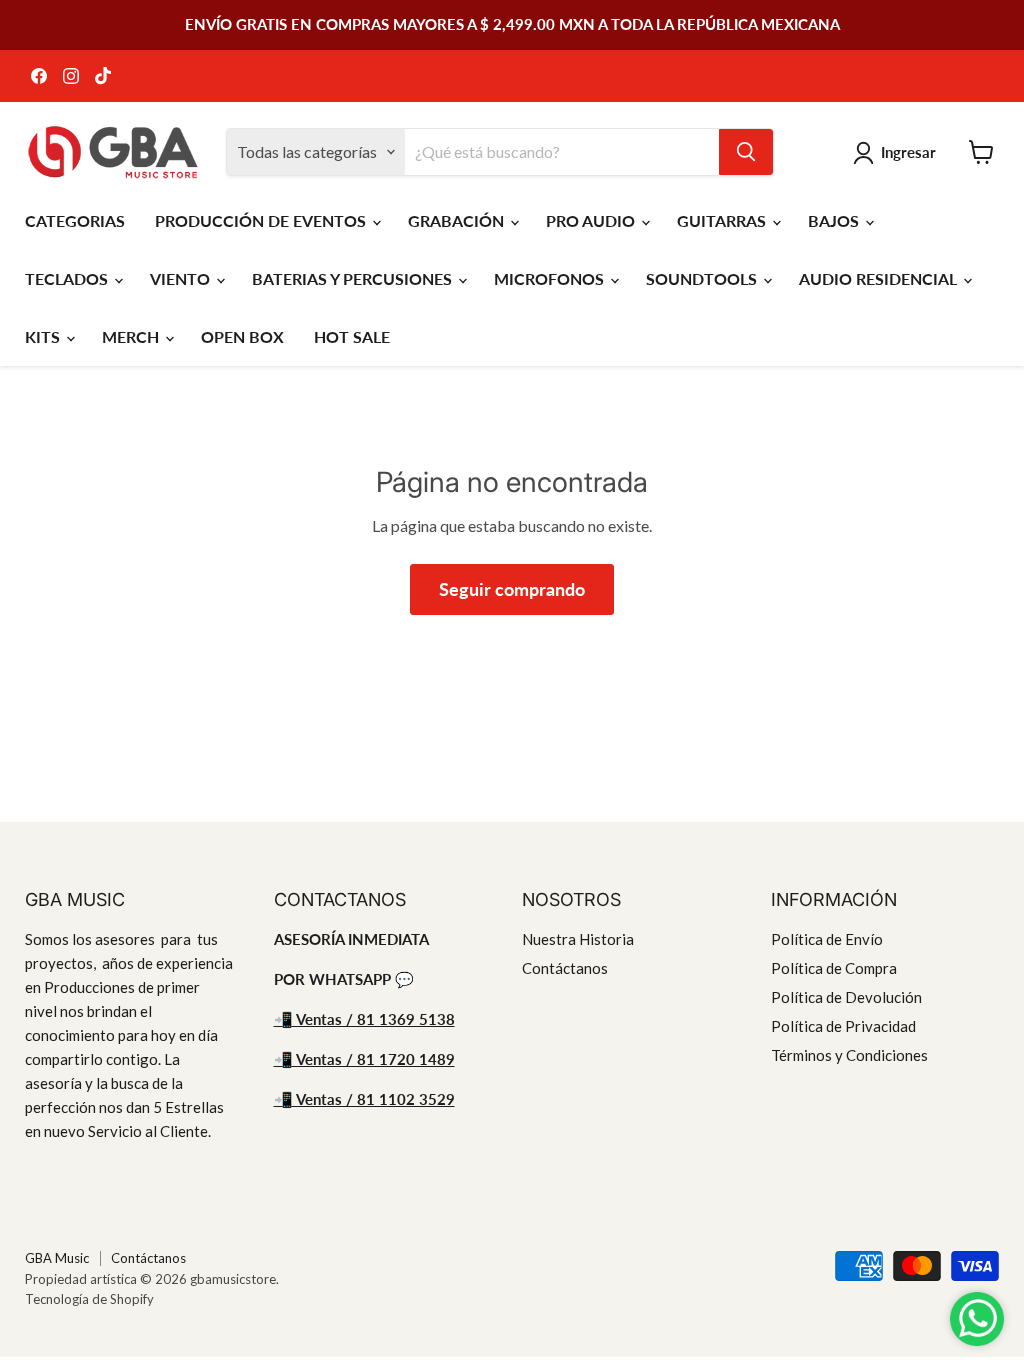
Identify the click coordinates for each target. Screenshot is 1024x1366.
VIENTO (182, 278)
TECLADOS (68, 278)
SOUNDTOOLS (703, 278)
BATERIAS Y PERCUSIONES (354, 278)
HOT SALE (352, 336)
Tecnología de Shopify (89, 1299)
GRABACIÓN (458, 220)
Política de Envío (827, 939)
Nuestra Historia (578, 939)
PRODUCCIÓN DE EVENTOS (262, 220)
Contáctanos (565, 968)
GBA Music (57, 1258)
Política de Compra (834, 968)
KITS (44, 336)
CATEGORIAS (75, 220)
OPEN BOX (242, 336)
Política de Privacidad (843, 1026)
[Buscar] (746, 152)
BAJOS (835, 220)
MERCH (132, 336)
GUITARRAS (723, 220)
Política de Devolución (846, 997)
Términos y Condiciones (849, 1055)
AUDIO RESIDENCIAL (880, 278)
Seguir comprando (512, 589)
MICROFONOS (551, 278)
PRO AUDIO (592, 220)
